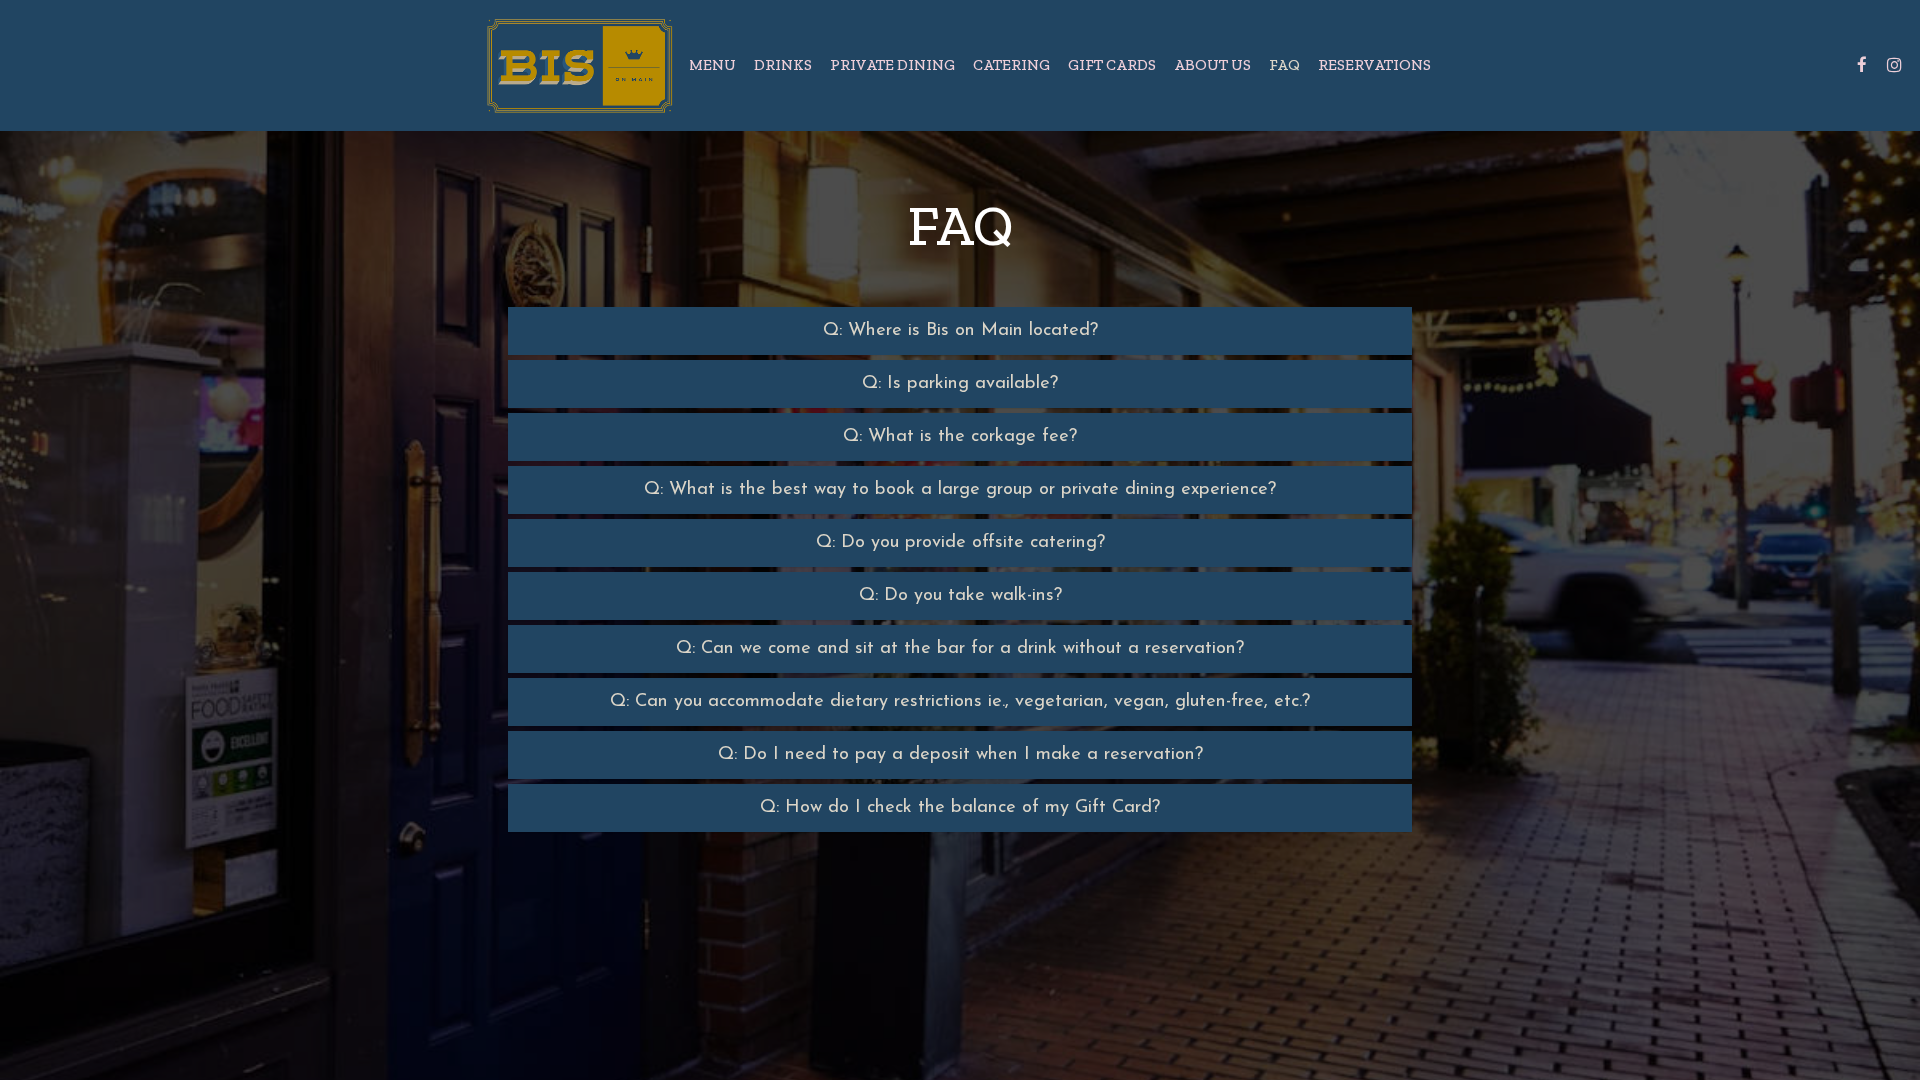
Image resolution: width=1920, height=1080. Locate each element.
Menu (712, 64)
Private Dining (892, 64)
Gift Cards (1112, 64)
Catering (1011, 64)
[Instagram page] (1894, 65)
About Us (1212, 64)
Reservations (1374, 64)
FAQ (1284, 64)
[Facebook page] (1862, 65)
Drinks (783, 64)
